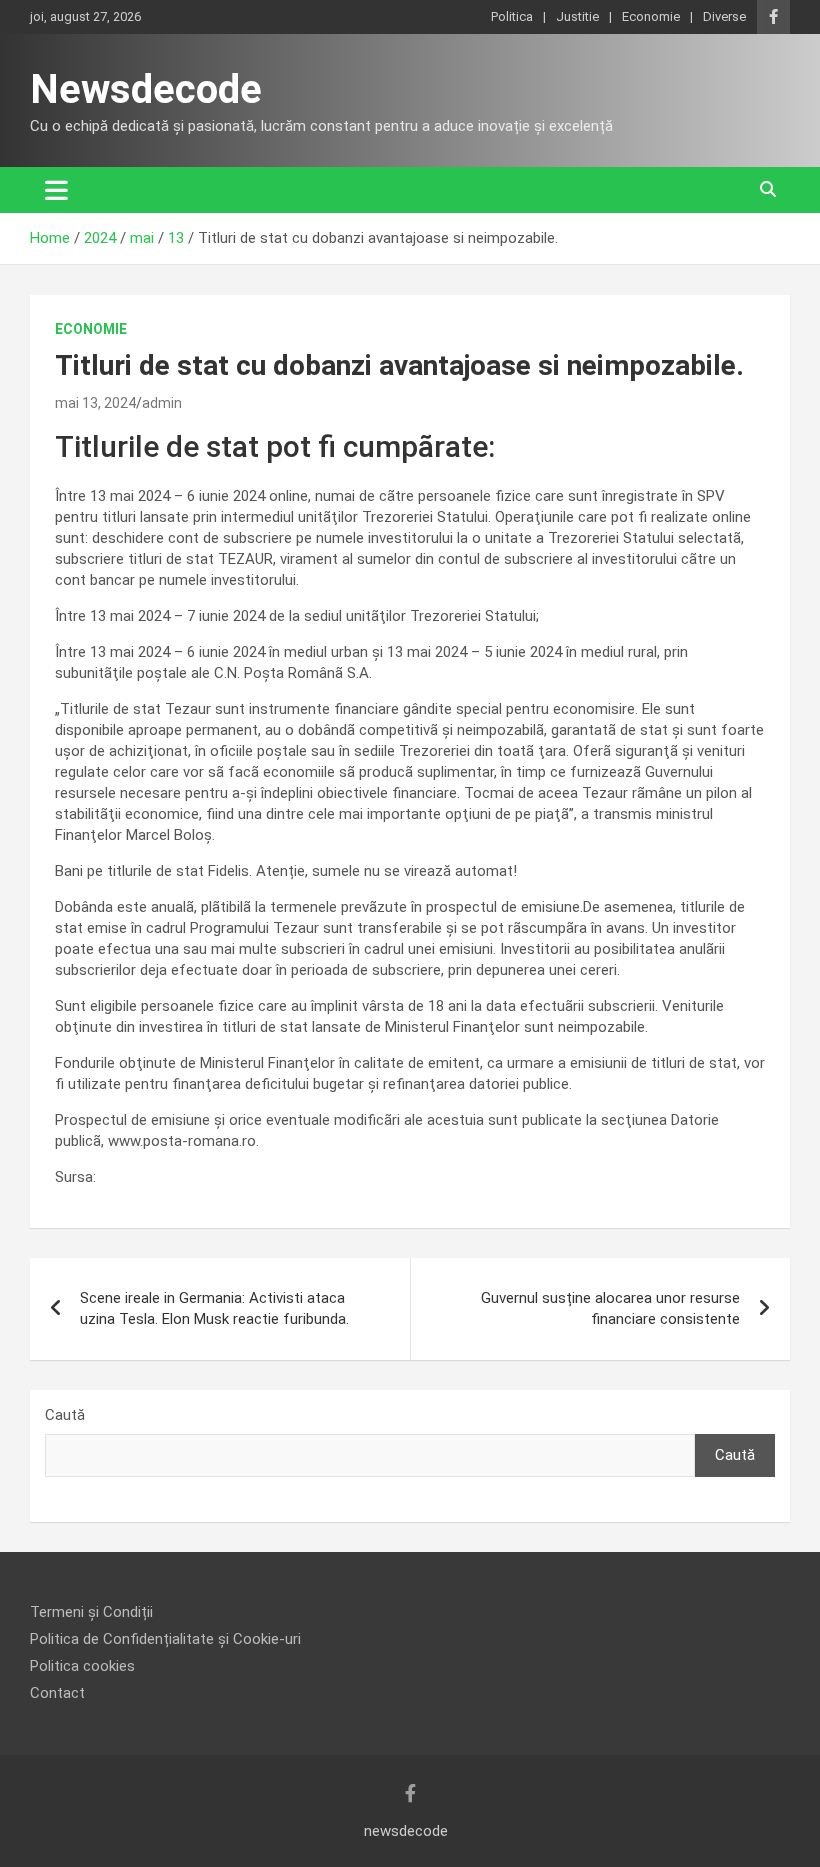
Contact (57, 1693)
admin (162, 403)
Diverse (724, 16)
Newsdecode (146, 89)
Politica (512, 16)
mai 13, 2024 (95, 403)
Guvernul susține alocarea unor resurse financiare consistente (610, 1308)
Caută (65, 1415)
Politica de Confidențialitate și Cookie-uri (165, 1639)
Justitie (577, 16)
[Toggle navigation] (56, 190)
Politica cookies (82, 1666)
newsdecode (406, 1831)
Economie (651, 16)
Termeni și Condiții (91, 1612)
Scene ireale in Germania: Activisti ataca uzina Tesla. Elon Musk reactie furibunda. (214, 1308)
